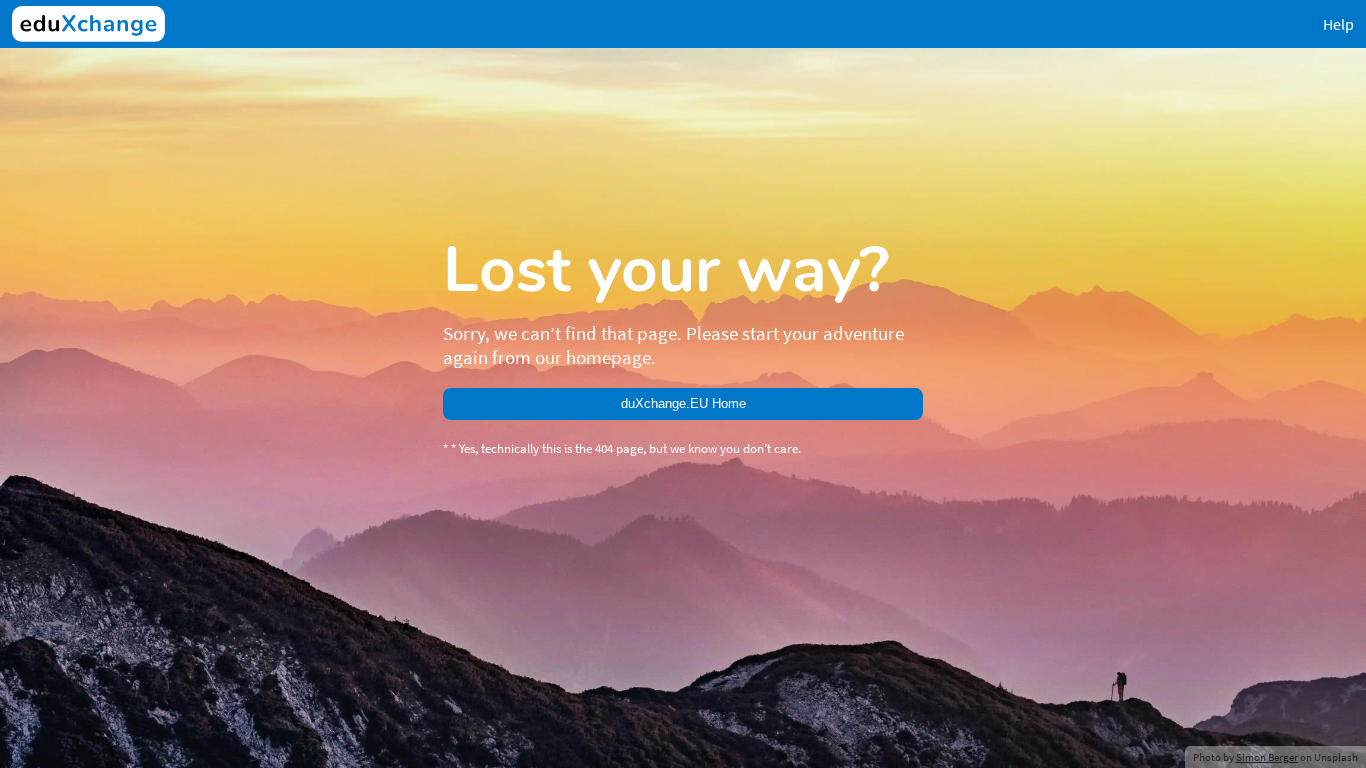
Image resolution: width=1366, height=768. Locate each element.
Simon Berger (1267, 757)
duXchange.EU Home (683, 403)
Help (1338, 24)
